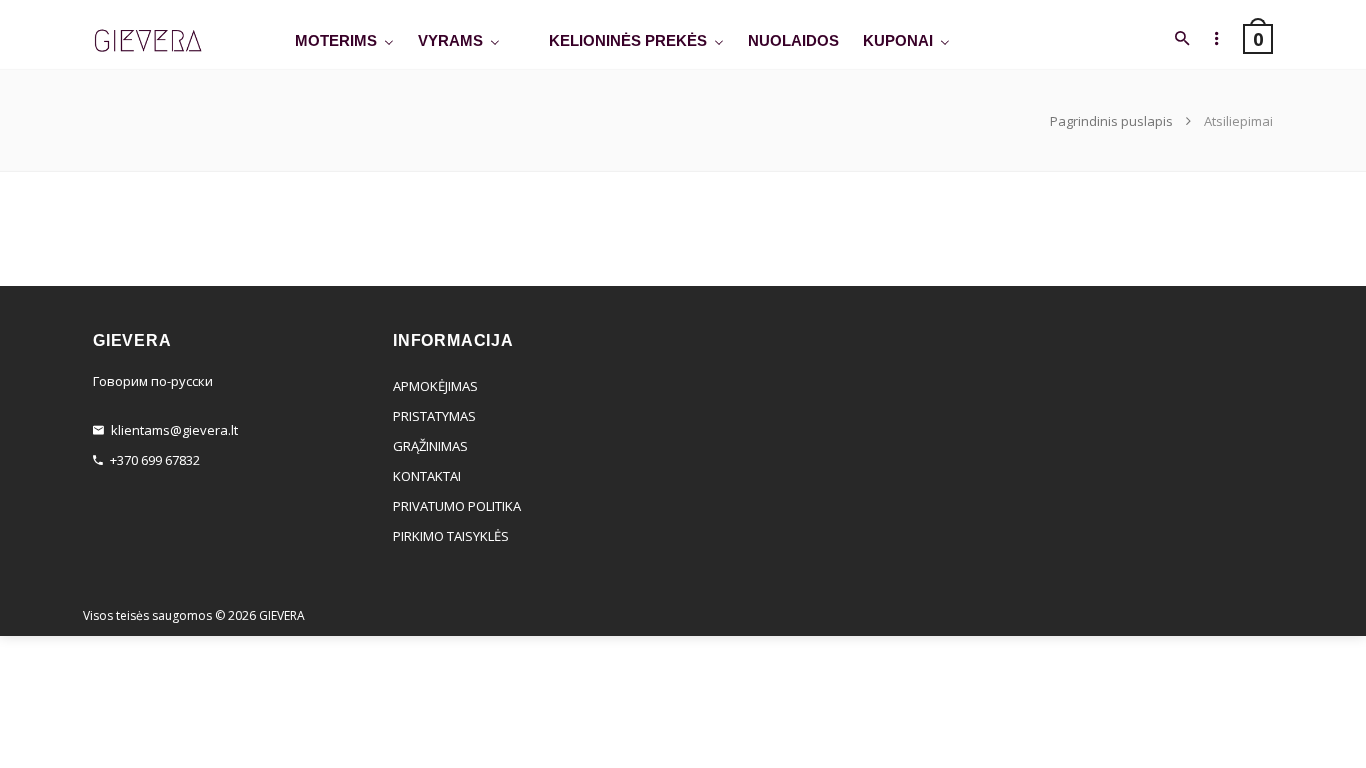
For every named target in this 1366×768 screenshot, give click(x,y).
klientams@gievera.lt (174, 430)
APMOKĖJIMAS (435, 386)
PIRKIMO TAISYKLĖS (451, 536)
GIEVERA (282, 615)
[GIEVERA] (148, 41)
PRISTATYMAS (434, 416)
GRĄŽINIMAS (430, 446)
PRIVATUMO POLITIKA (457, 506)
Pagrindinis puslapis (1113, 121)
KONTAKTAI (427, 476)
